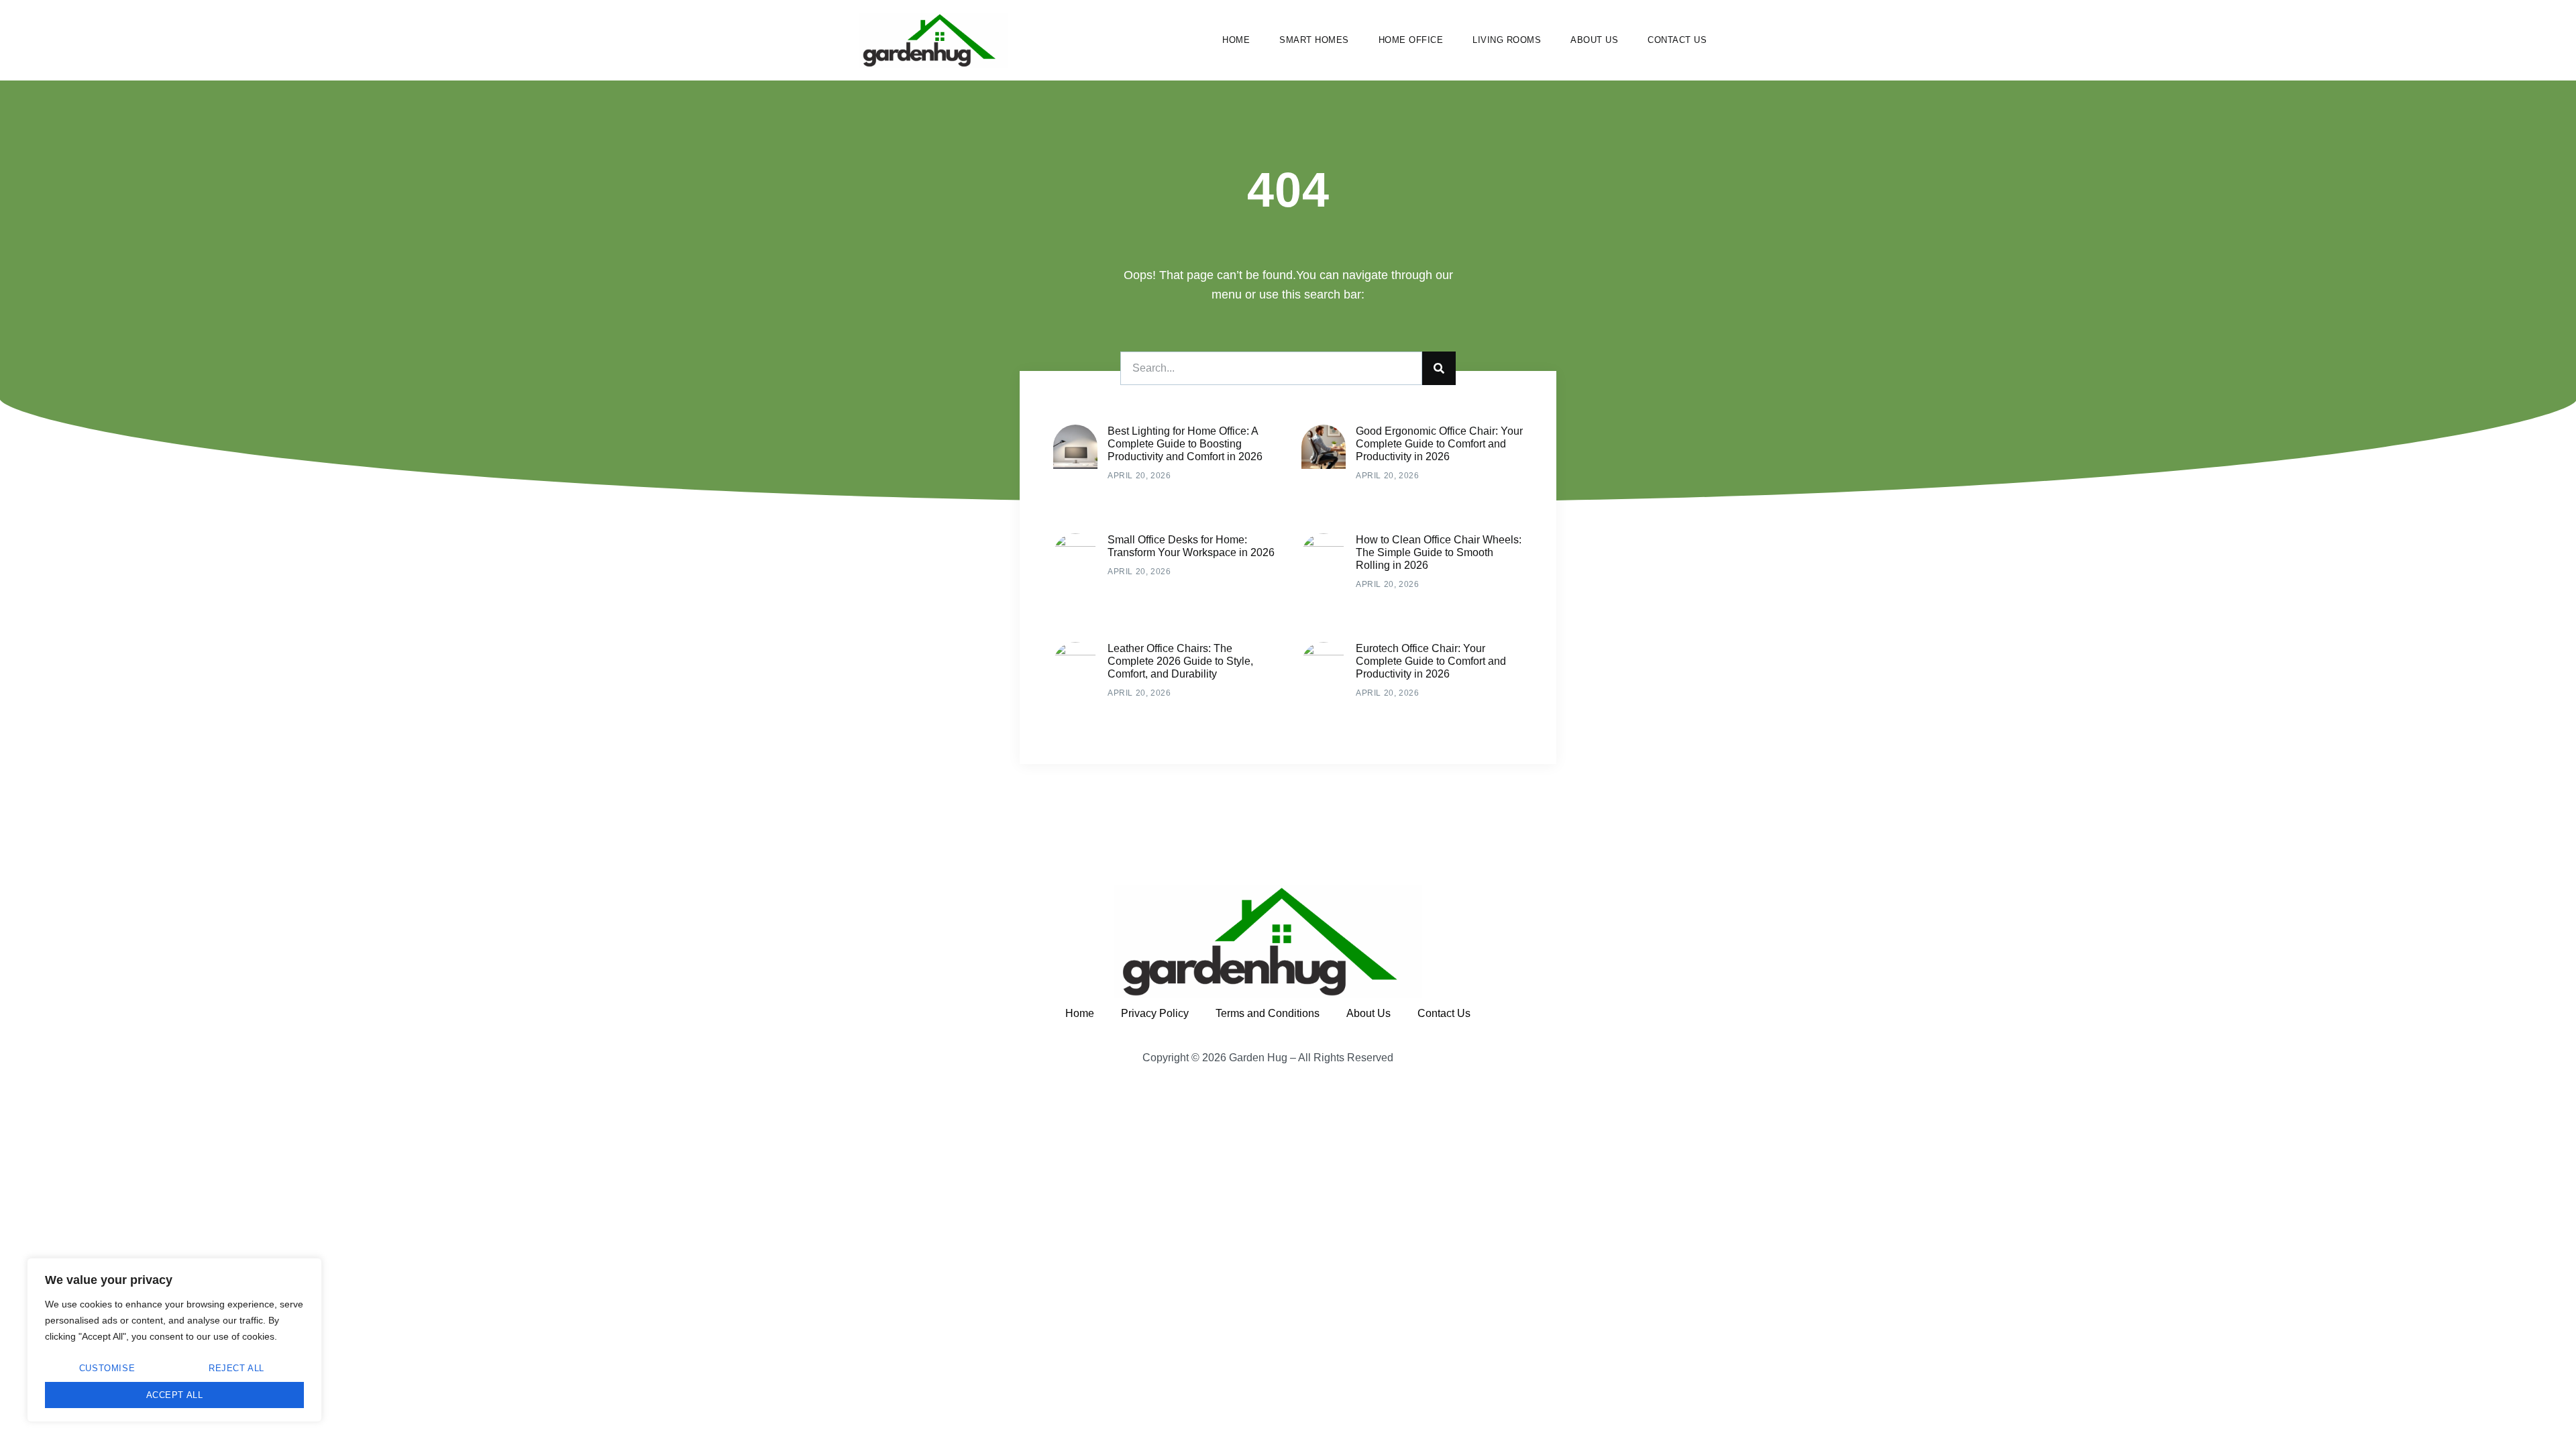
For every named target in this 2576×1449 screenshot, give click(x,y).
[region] (174, 1340)
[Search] (1439, 368)
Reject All (236, 1368)
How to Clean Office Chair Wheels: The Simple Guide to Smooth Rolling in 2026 (1439, 552)
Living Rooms (1507, 40)
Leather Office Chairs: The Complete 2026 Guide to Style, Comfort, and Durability (1180, 661)
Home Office (1411, 40)
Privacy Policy (1155, 1013)
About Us (1594, 40)
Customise (107, 1368)
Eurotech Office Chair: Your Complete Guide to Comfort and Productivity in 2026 (1431, 661)
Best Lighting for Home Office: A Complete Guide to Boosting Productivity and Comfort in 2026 (1185, 444)
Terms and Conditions (1268, 1013)
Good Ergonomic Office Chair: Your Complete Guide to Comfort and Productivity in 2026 (1439, 444)
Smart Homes (1314, 40)
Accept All (175, 1395)
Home (1236, 40)
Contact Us (1677, 40)
